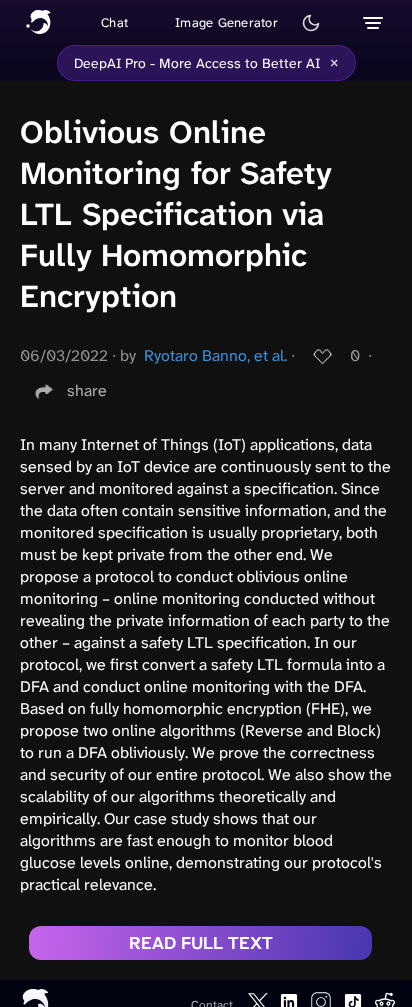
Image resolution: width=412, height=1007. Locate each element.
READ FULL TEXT (201, 943)
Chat (114, 22)
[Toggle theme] (311, 23)
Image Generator (226, 22)
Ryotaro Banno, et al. (215, 355)
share (87, 390)
